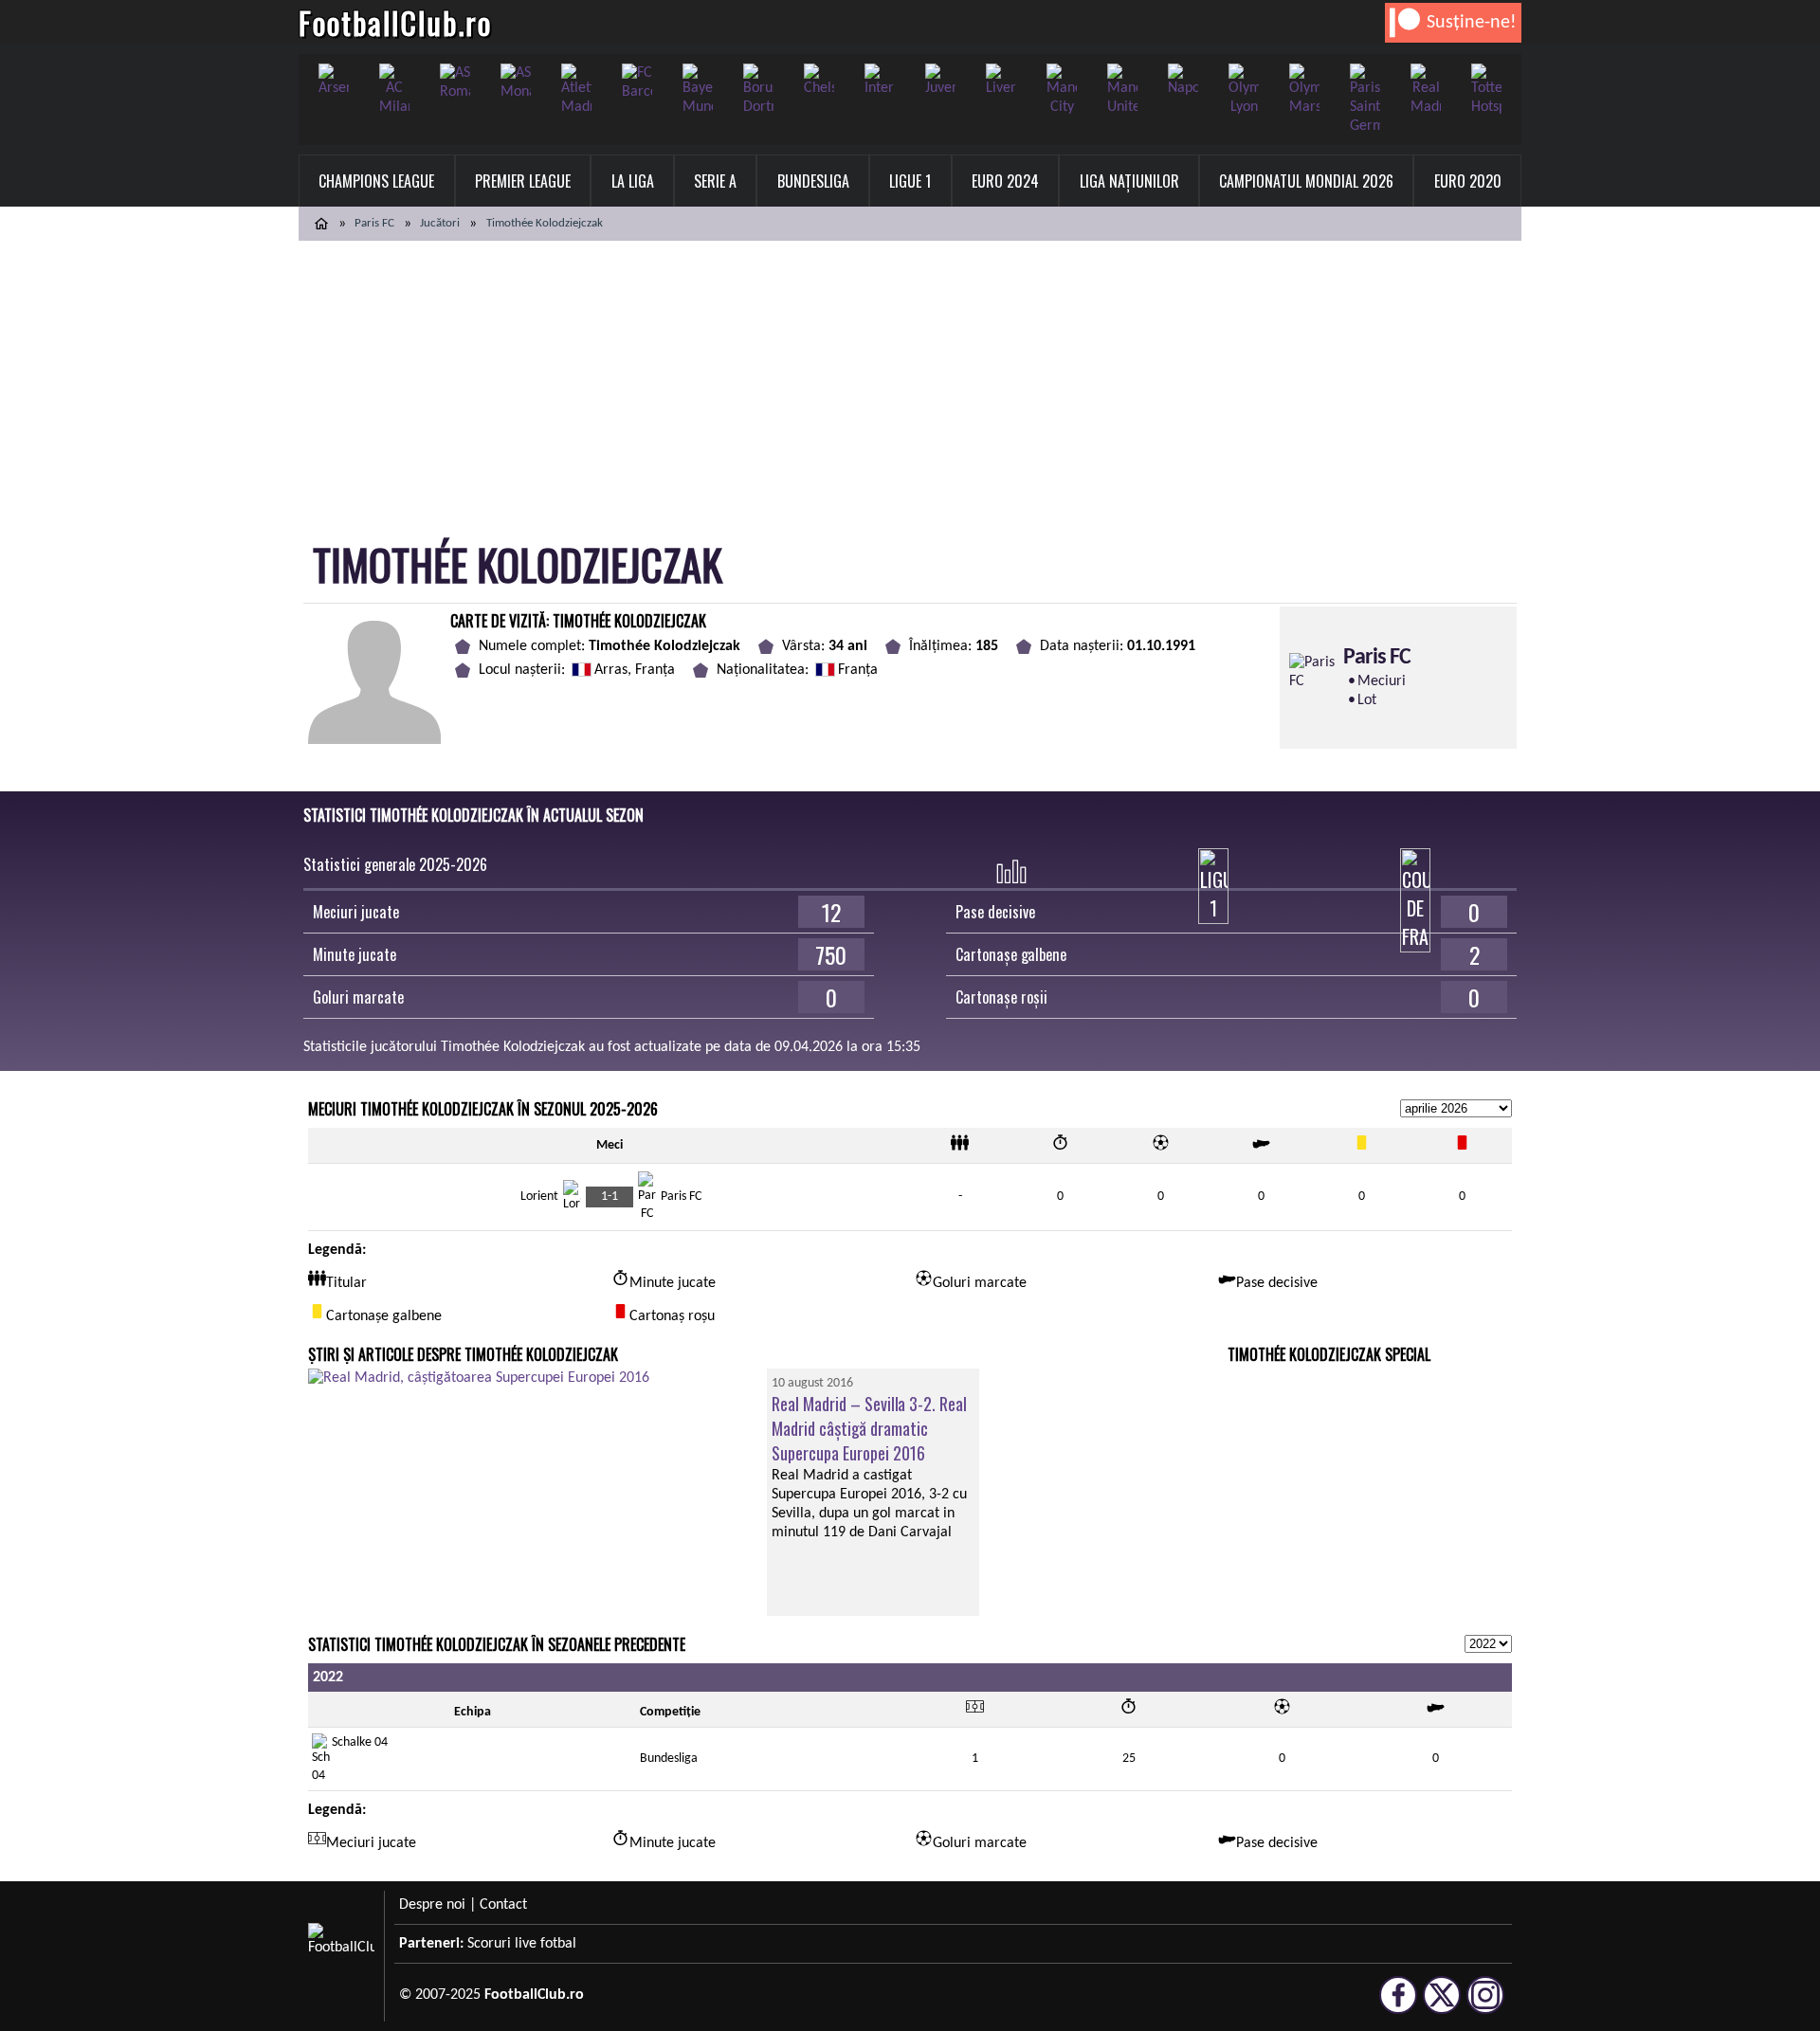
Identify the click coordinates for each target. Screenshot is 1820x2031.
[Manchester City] (1062, 90)
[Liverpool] (1001, 81)
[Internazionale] (880, 81)
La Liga (633, 181)
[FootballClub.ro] (321, 224)
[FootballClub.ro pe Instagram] (1485, 2005)
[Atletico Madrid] (576, 90)
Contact (503, 1905)
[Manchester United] (1122, 90)
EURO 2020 (1468, 181)
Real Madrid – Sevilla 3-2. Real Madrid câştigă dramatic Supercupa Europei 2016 (869, 1428)
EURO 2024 (1005, 181)
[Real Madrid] (1426, 90)
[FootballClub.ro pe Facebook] (1398, 2005)
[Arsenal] (334, 81)
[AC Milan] (394, 90)
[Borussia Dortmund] (758, 90)
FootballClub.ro (395, 22)
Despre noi (432, 1905)
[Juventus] (940, 81)
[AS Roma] (455, 82)
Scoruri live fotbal (522, 1944)
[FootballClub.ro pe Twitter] (1442, 2005)
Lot (1367, 700)
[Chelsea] (819, 81)
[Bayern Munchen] (698, 90)
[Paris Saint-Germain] (1365, 100)
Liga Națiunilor (1129, 181)
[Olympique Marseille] (1304, 90)
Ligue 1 (910, 181)
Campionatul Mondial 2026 (1306, 181)
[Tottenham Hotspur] (1486, 90)
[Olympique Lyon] (1244, 90)
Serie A (715, 181)
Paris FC (374, 223)
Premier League (523, 181)
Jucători (440, 223)
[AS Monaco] (516, 82)
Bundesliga (813, 181)
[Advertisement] (910, 383)
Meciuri (1382, 681)
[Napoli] (1183, 81)
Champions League (376, 181)
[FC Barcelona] (637, 82)
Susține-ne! (1472, 23)
